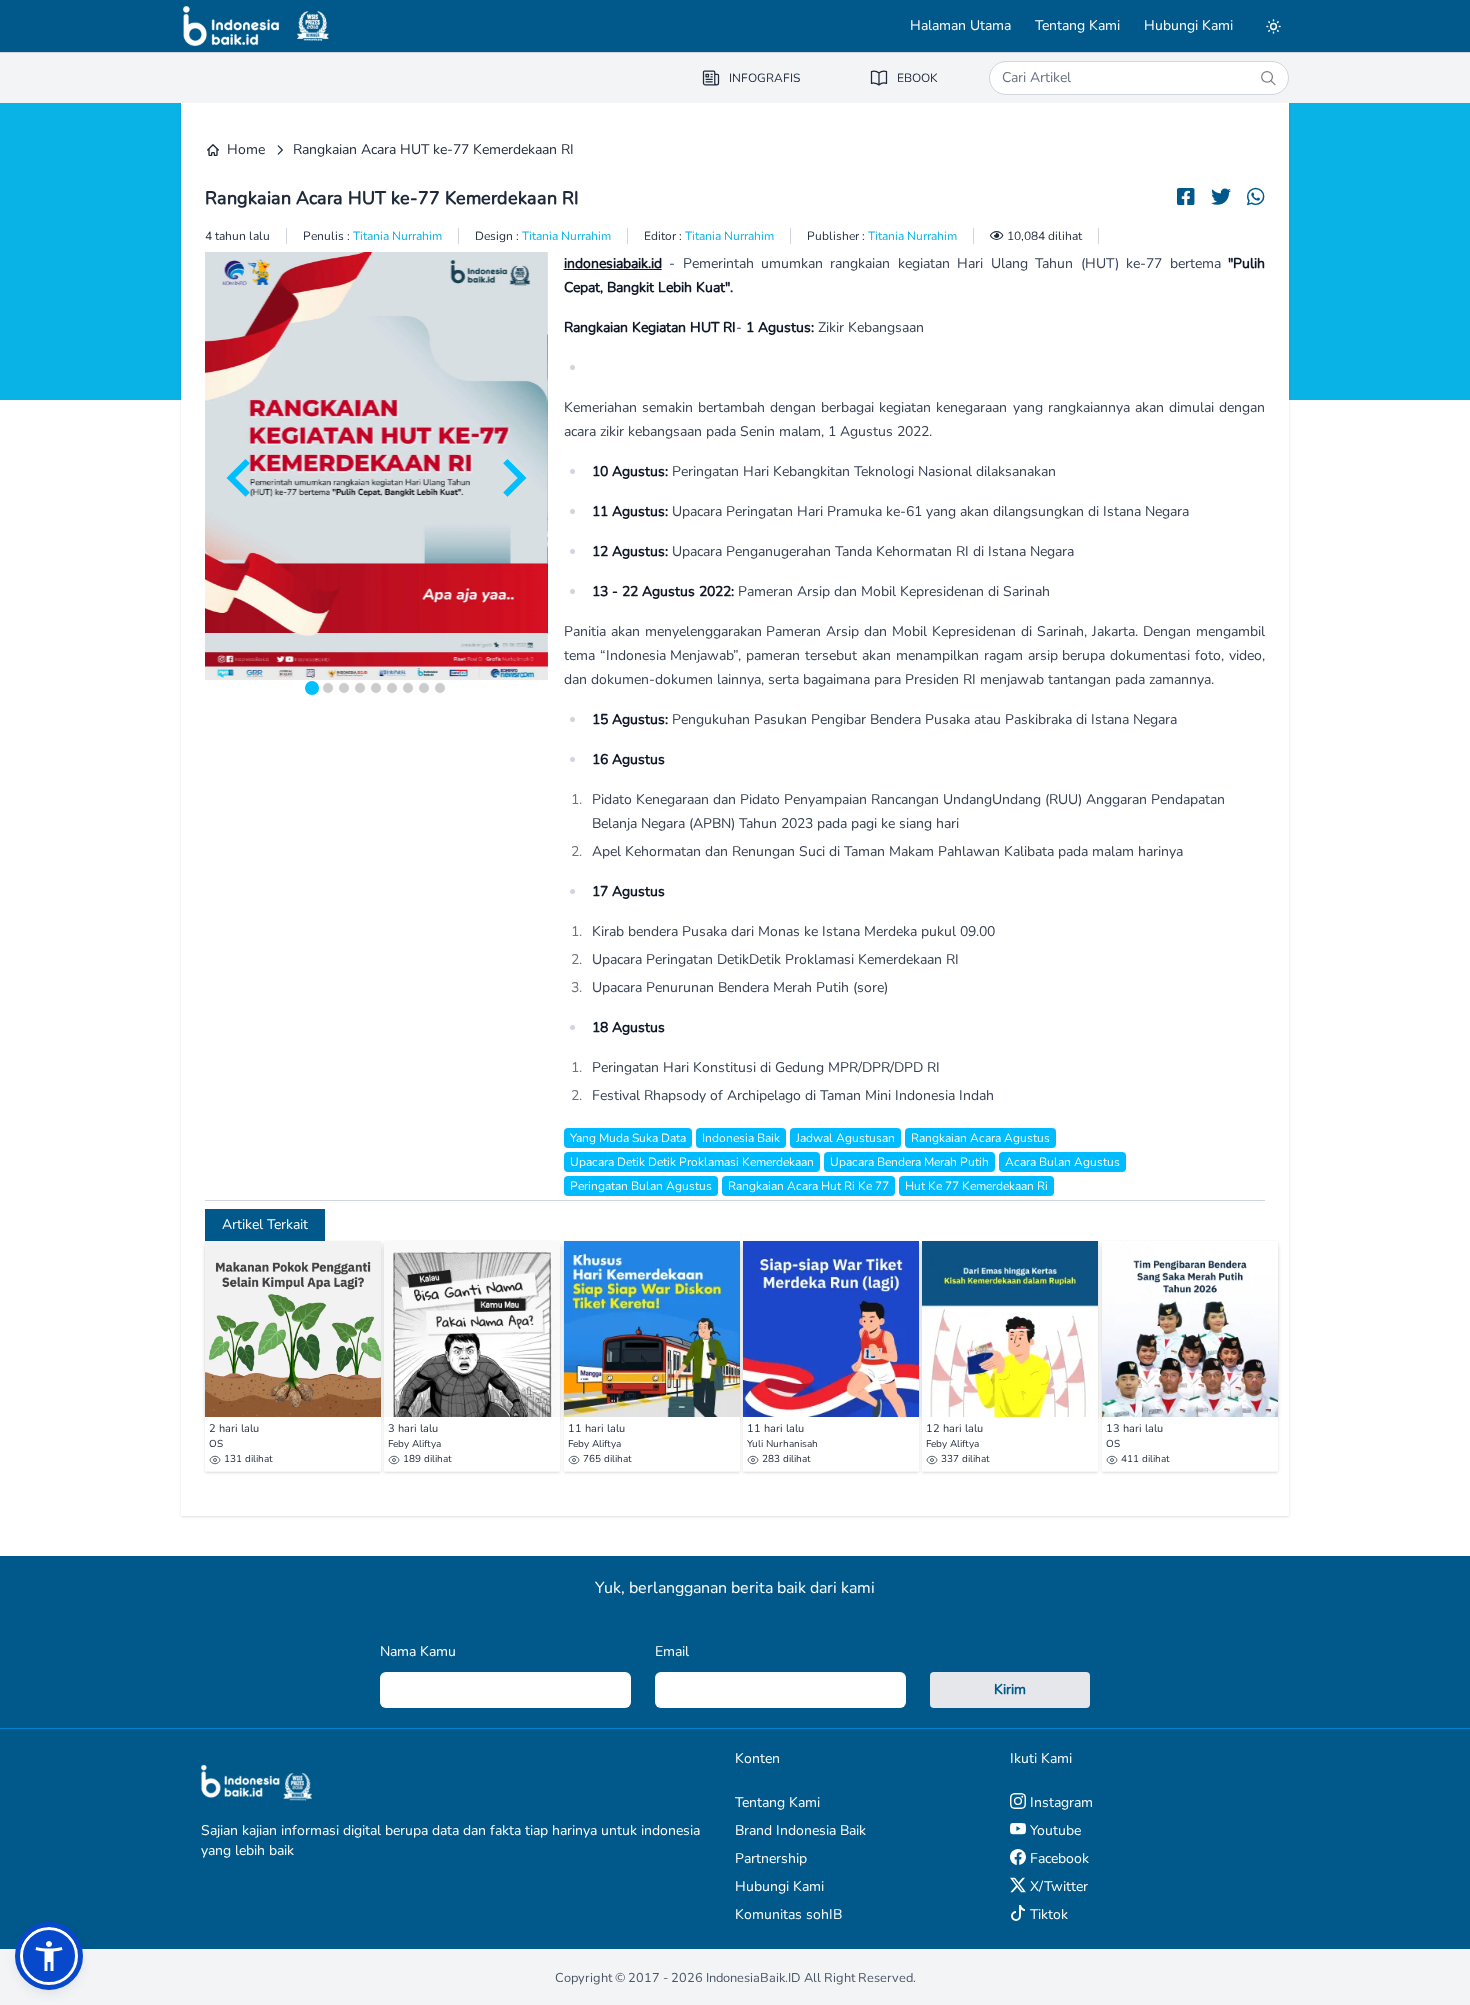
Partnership (771, 1858)
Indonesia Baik (741, 1138)
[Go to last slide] (241, 478)
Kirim (1010, 1689)
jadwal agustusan (845, 1138)
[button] (49, 1956)
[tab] (312, 688)
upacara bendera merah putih (909, 1162)
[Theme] (1273, 26)
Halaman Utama (960, 25)
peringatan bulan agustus (641, 1186)
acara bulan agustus (1062, 1162)
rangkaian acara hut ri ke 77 (808, 1186)
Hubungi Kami (1188, 25)
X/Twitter (1057, 1886)
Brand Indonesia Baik (800, 1830)
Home (246, 149)
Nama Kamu (418, 1651)
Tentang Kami (1077, 25)
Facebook (1057, 1858)
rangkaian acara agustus (980, 1138)
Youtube (1053, 1830)
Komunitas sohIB (788, 1914)
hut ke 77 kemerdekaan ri (976, 1186)
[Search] (1268, 78)
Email (672, 1651)
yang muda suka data (628, 1138)
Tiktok (1047, 1914)
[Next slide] (512, 478)
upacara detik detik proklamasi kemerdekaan (692, 1162)
